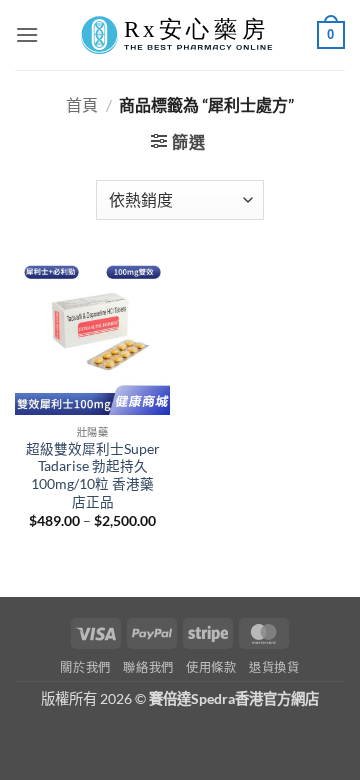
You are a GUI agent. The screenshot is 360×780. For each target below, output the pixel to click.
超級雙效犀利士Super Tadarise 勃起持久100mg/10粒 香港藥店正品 (93, 475)
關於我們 (85, 667)
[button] (27, 34)
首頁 (82, 104)
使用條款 (211, 667)
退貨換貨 (274, 667)
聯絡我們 (148, 667)
